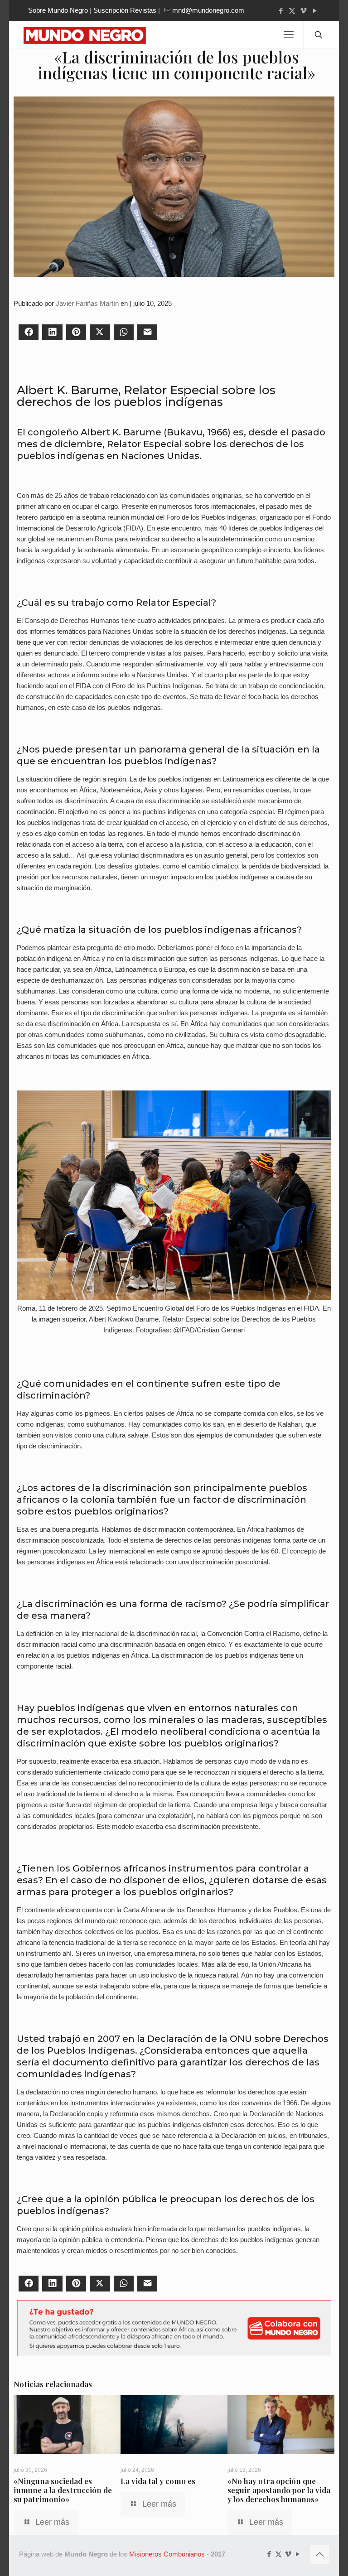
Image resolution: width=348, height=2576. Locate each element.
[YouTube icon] (315, 11)
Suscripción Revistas (125, 10)
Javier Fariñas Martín (87, 303)
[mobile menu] (289, 35)
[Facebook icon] (281, 11)
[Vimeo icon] (303, 11)
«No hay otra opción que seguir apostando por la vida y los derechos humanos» (279, 2490)
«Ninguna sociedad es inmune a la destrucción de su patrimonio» (63, 2490)
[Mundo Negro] (92, 35)
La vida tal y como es (158, 2481)
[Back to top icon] (319, 2554)
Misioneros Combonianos (167, 2554)
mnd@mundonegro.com (208, 10)
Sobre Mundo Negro (58, 10)
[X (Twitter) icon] (292, 11)
